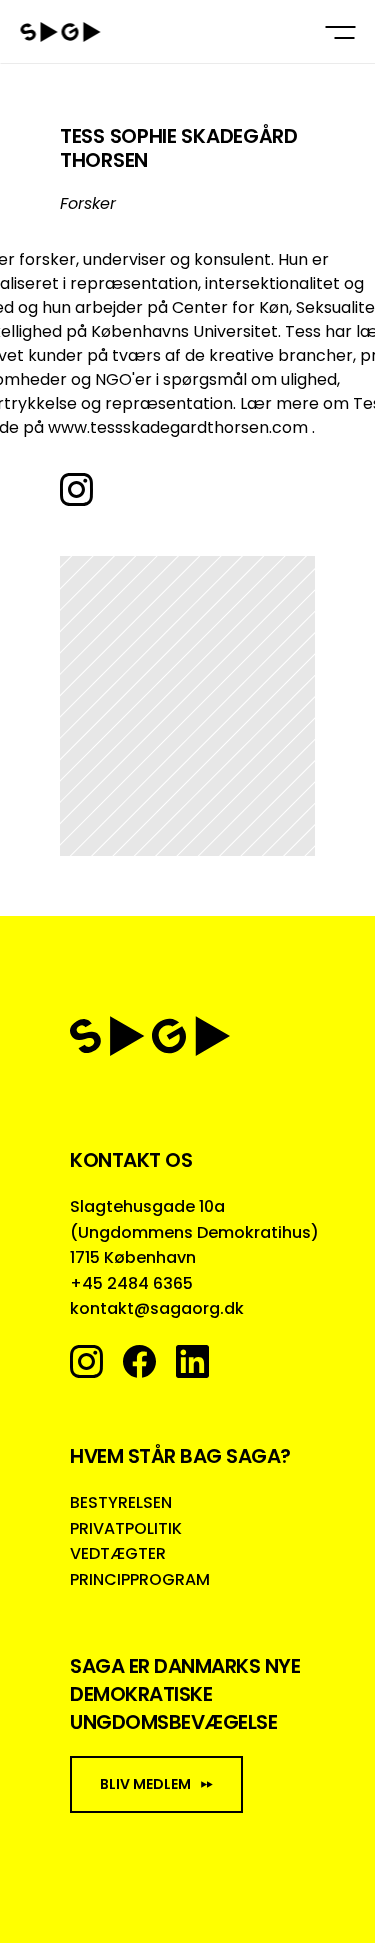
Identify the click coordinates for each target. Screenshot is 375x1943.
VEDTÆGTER (118, 1553)
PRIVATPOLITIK (126, 1528)
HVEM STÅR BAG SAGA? (180, 1456)
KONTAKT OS (131, 1160)
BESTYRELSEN (121, 1502)
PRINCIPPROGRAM (140, 1579)
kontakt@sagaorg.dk (157, 1308)
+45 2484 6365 (131, 1283)
